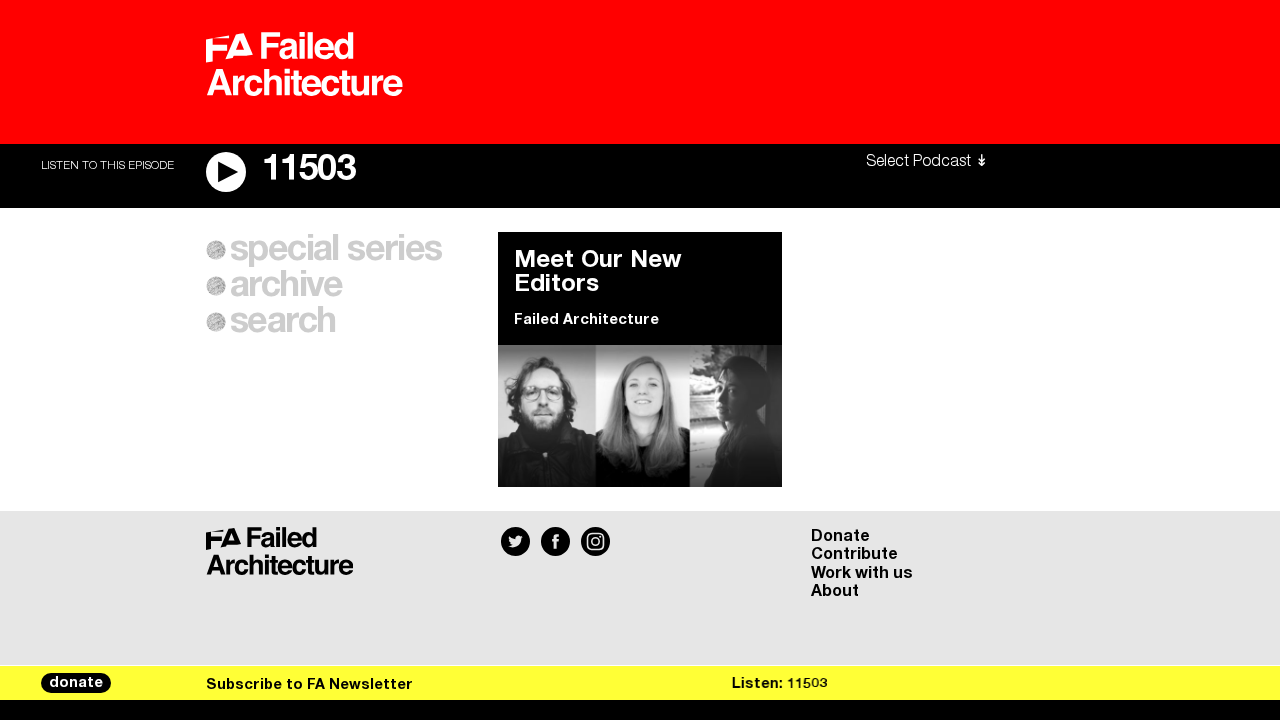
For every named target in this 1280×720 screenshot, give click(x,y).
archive (286, 286)
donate (76, 683)
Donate (840, 536)
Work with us (862, 573)
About (835, 591)
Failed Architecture (586, 320)
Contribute (854, 554)
